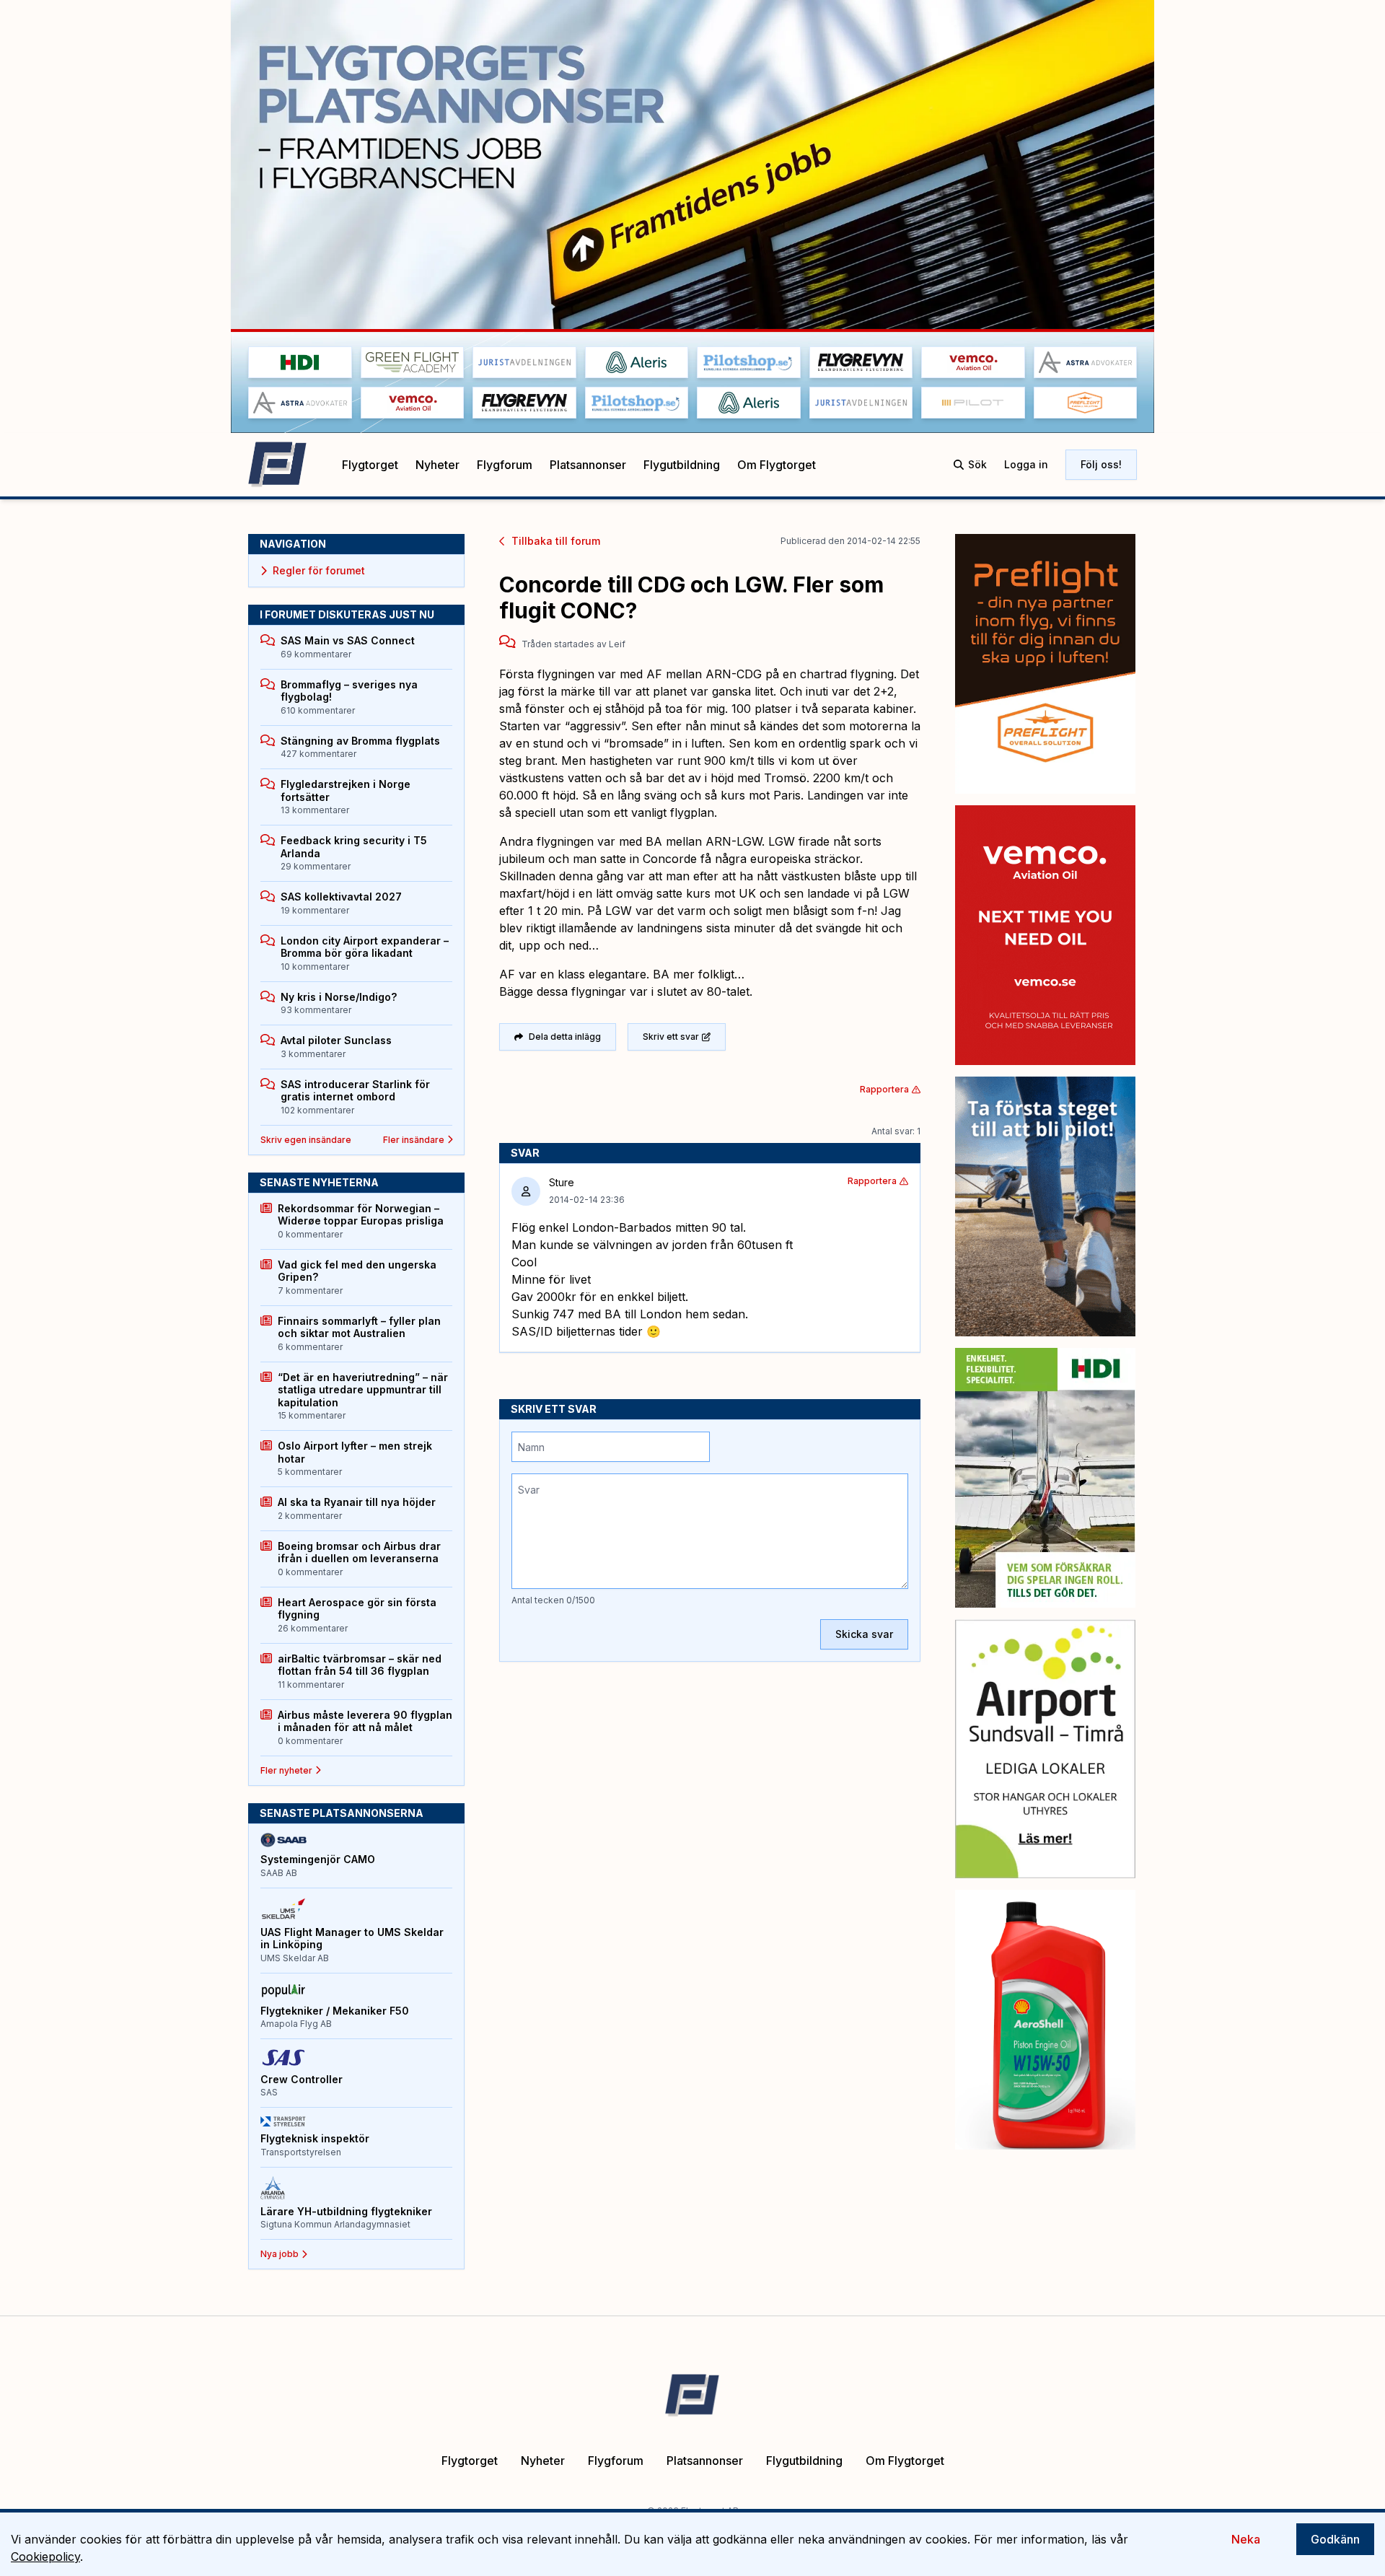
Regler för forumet (319, 570)
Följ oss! (1101, 464)
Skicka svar (864, 1634)
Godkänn (1335, 2539)
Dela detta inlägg (565, 1037)
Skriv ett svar (671, 1037)
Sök (977, 464)
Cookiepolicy (45, 2557)
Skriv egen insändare (306, 1140)
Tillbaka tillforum (556, 541)
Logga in (1026, 464)
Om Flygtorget (777, 465)
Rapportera (884, 1089)
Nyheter (438, 465)
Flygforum (505, 465)
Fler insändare (414, 1140)
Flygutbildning (682, 465)
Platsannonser (588, 465)
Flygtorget (370, 465)
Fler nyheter (286, 1770)
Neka (1246, 2539)
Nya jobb (280, 2254)
